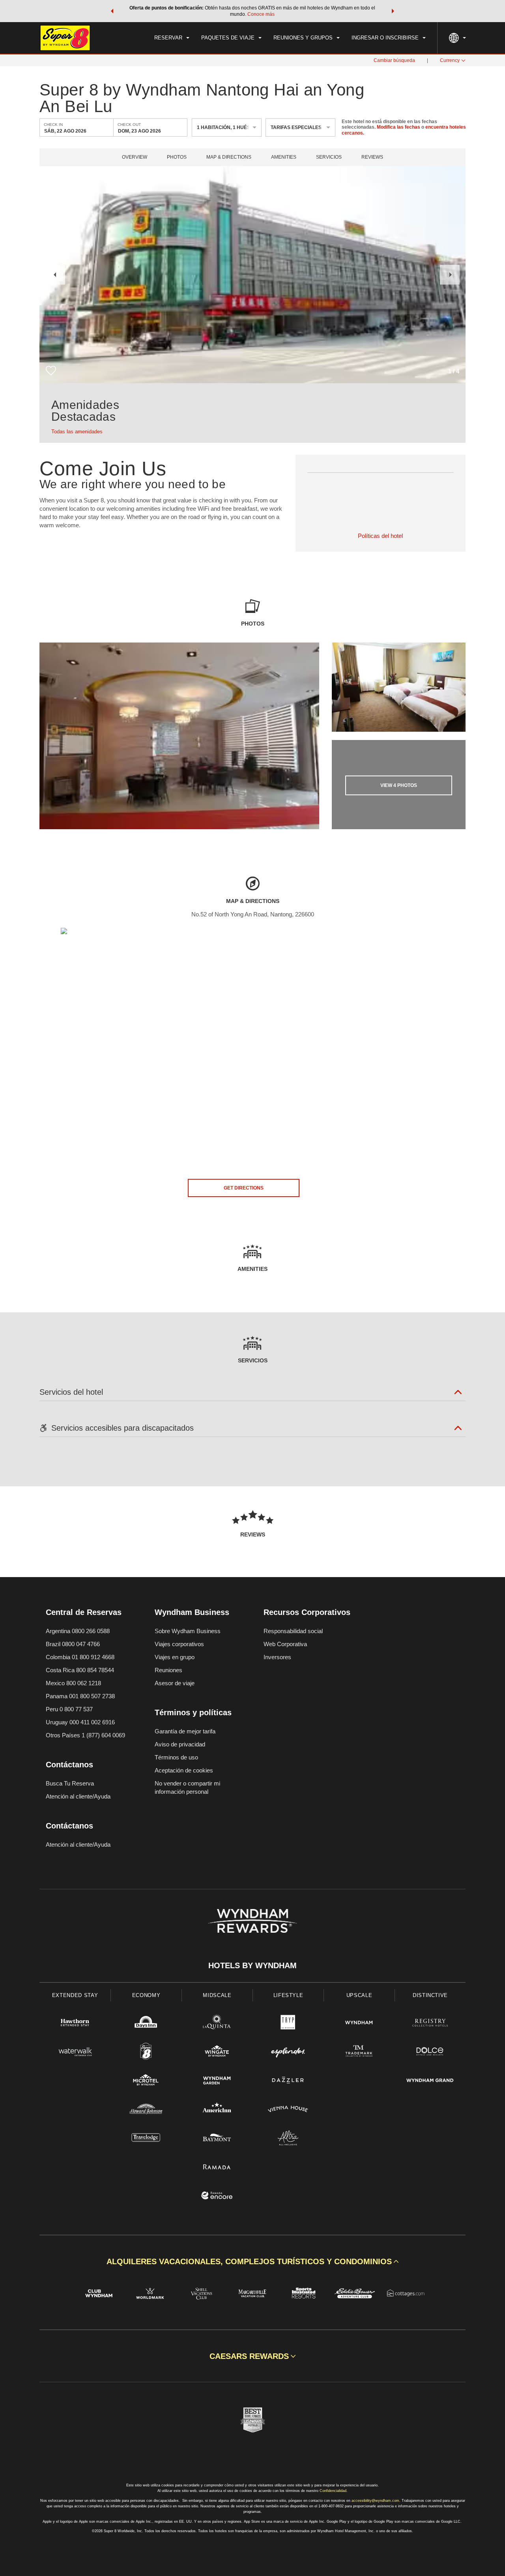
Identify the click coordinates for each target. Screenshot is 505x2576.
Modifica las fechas (398, 127)
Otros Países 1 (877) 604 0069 (85, 1735)
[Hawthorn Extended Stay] (75, 2024)
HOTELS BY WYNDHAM (252, 1965)
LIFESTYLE (288, 1995)
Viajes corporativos (179, 1644)
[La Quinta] (217, 2024)
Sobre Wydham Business (188, 1631)
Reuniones (168, 1670)
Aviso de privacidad (180, 1744)
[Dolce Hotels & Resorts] (430, 2052)
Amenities (284, 157)
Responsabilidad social (293, 1631)
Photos (177, 157)
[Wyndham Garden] (217, 2081)
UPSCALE (359, 1995)
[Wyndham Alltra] (288, 2139)
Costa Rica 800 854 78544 (80, 1670)
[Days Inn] (146, 2024)
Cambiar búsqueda (394, 60)
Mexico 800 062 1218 (73, 1683)
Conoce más (261, 14)
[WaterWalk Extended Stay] (75, 2052)
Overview (135, 157)
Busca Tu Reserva (70, 1783)
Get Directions (244, 1188)
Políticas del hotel (380, 536)
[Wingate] (217, 2052)
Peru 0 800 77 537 (69, 1709)
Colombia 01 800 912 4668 (80, 1657)
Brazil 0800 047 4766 (73, 1644)
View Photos (399, 785)
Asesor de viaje (175, 1683)
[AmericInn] (217, 2110)
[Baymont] (217, 2139)
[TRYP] (288, 2024)
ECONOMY (146, 1995)
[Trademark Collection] (359, 2052)
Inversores (277, 1657)
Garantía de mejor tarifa (185, 1731)
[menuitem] (172, 38)
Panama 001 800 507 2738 (80, 1696)
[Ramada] (217, 2168)
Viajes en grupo (175, 1657)
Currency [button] (450, 60)
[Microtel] (146, 2081)
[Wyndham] (359, 2024)
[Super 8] (146, 2052)
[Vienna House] (288, 2110)
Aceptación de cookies (184, 1770)
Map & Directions (229, 157)
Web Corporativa (285, 1644)
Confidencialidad (333, 2491)
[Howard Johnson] (146, 2110)
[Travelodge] (146, 2139)
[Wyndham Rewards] (252, 1921)
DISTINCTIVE (430, 1995)
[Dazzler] (288, 2081)
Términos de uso (176, 1757)
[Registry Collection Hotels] (430, 2024)
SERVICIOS (329, 157)
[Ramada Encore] (217, 2197)
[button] (112, 11)
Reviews (372, 157)
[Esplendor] (288, 2052)
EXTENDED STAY (75, 1995)
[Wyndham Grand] (430, 2081)
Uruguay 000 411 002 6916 (80, 1722)
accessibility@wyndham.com (375, 2501)
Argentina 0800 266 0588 (78, 1631)
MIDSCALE (217, 1995)
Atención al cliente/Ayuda (78, 1796)
